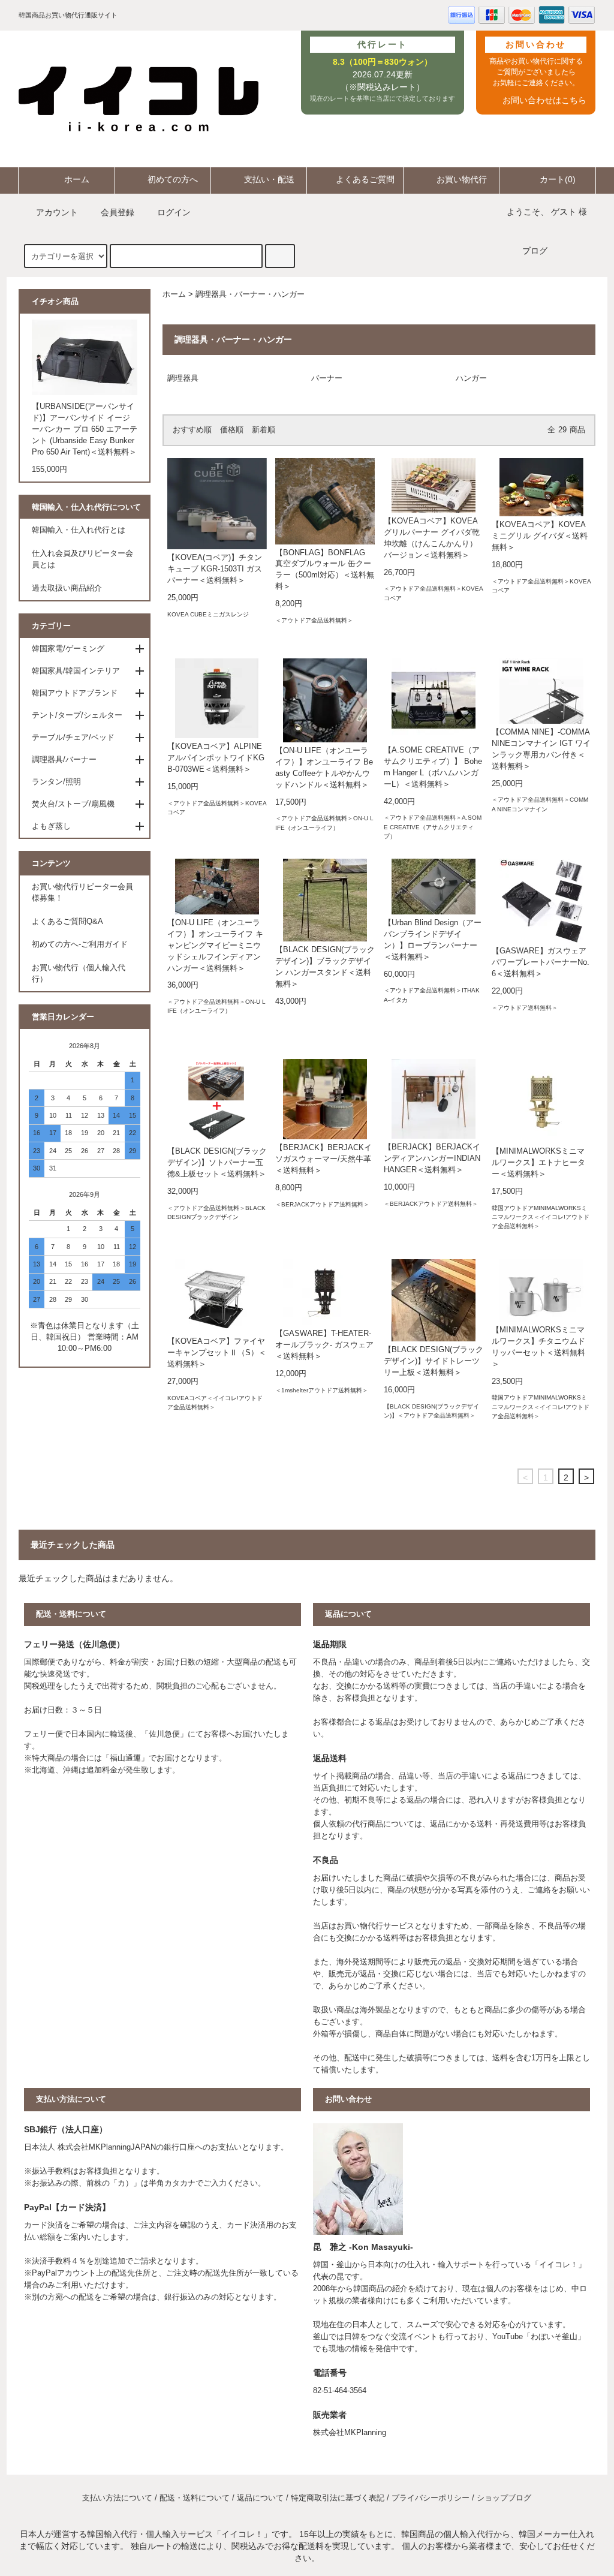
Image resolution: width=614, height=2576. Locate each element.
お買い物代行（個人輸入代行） (79, 973)
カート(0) (558, 179)
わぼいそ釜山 (554, 2337)
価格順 (232, 430)
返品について (260, 2498)
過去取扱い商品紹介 (67, 588)
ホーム (77, 179)
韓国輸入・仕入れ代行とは (79, 530)
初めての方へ (173, 179)
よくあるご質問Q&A (67, 922)
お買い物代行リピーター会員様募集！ (82, 893)
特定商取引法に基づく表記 (338, 2498)
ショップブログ (504, 2498)
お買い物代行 (462, 179)
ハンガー (471, 378)
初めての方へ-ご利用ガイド (80, 944)
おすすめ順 (192, 430)
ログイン (174, 212)
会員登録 (118, 212)
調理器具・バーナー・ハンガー (250, 294)
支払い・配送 (269, 179)
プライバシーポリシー (431, 2498)
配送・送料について (195, 2498)
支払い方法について (117, 2498)
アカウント (57, 212)
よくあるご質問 (365, 179)
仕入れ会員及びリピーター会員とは (82, 559)
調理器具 (183, 378)
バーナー (327, 378)
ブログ (535, 251)
